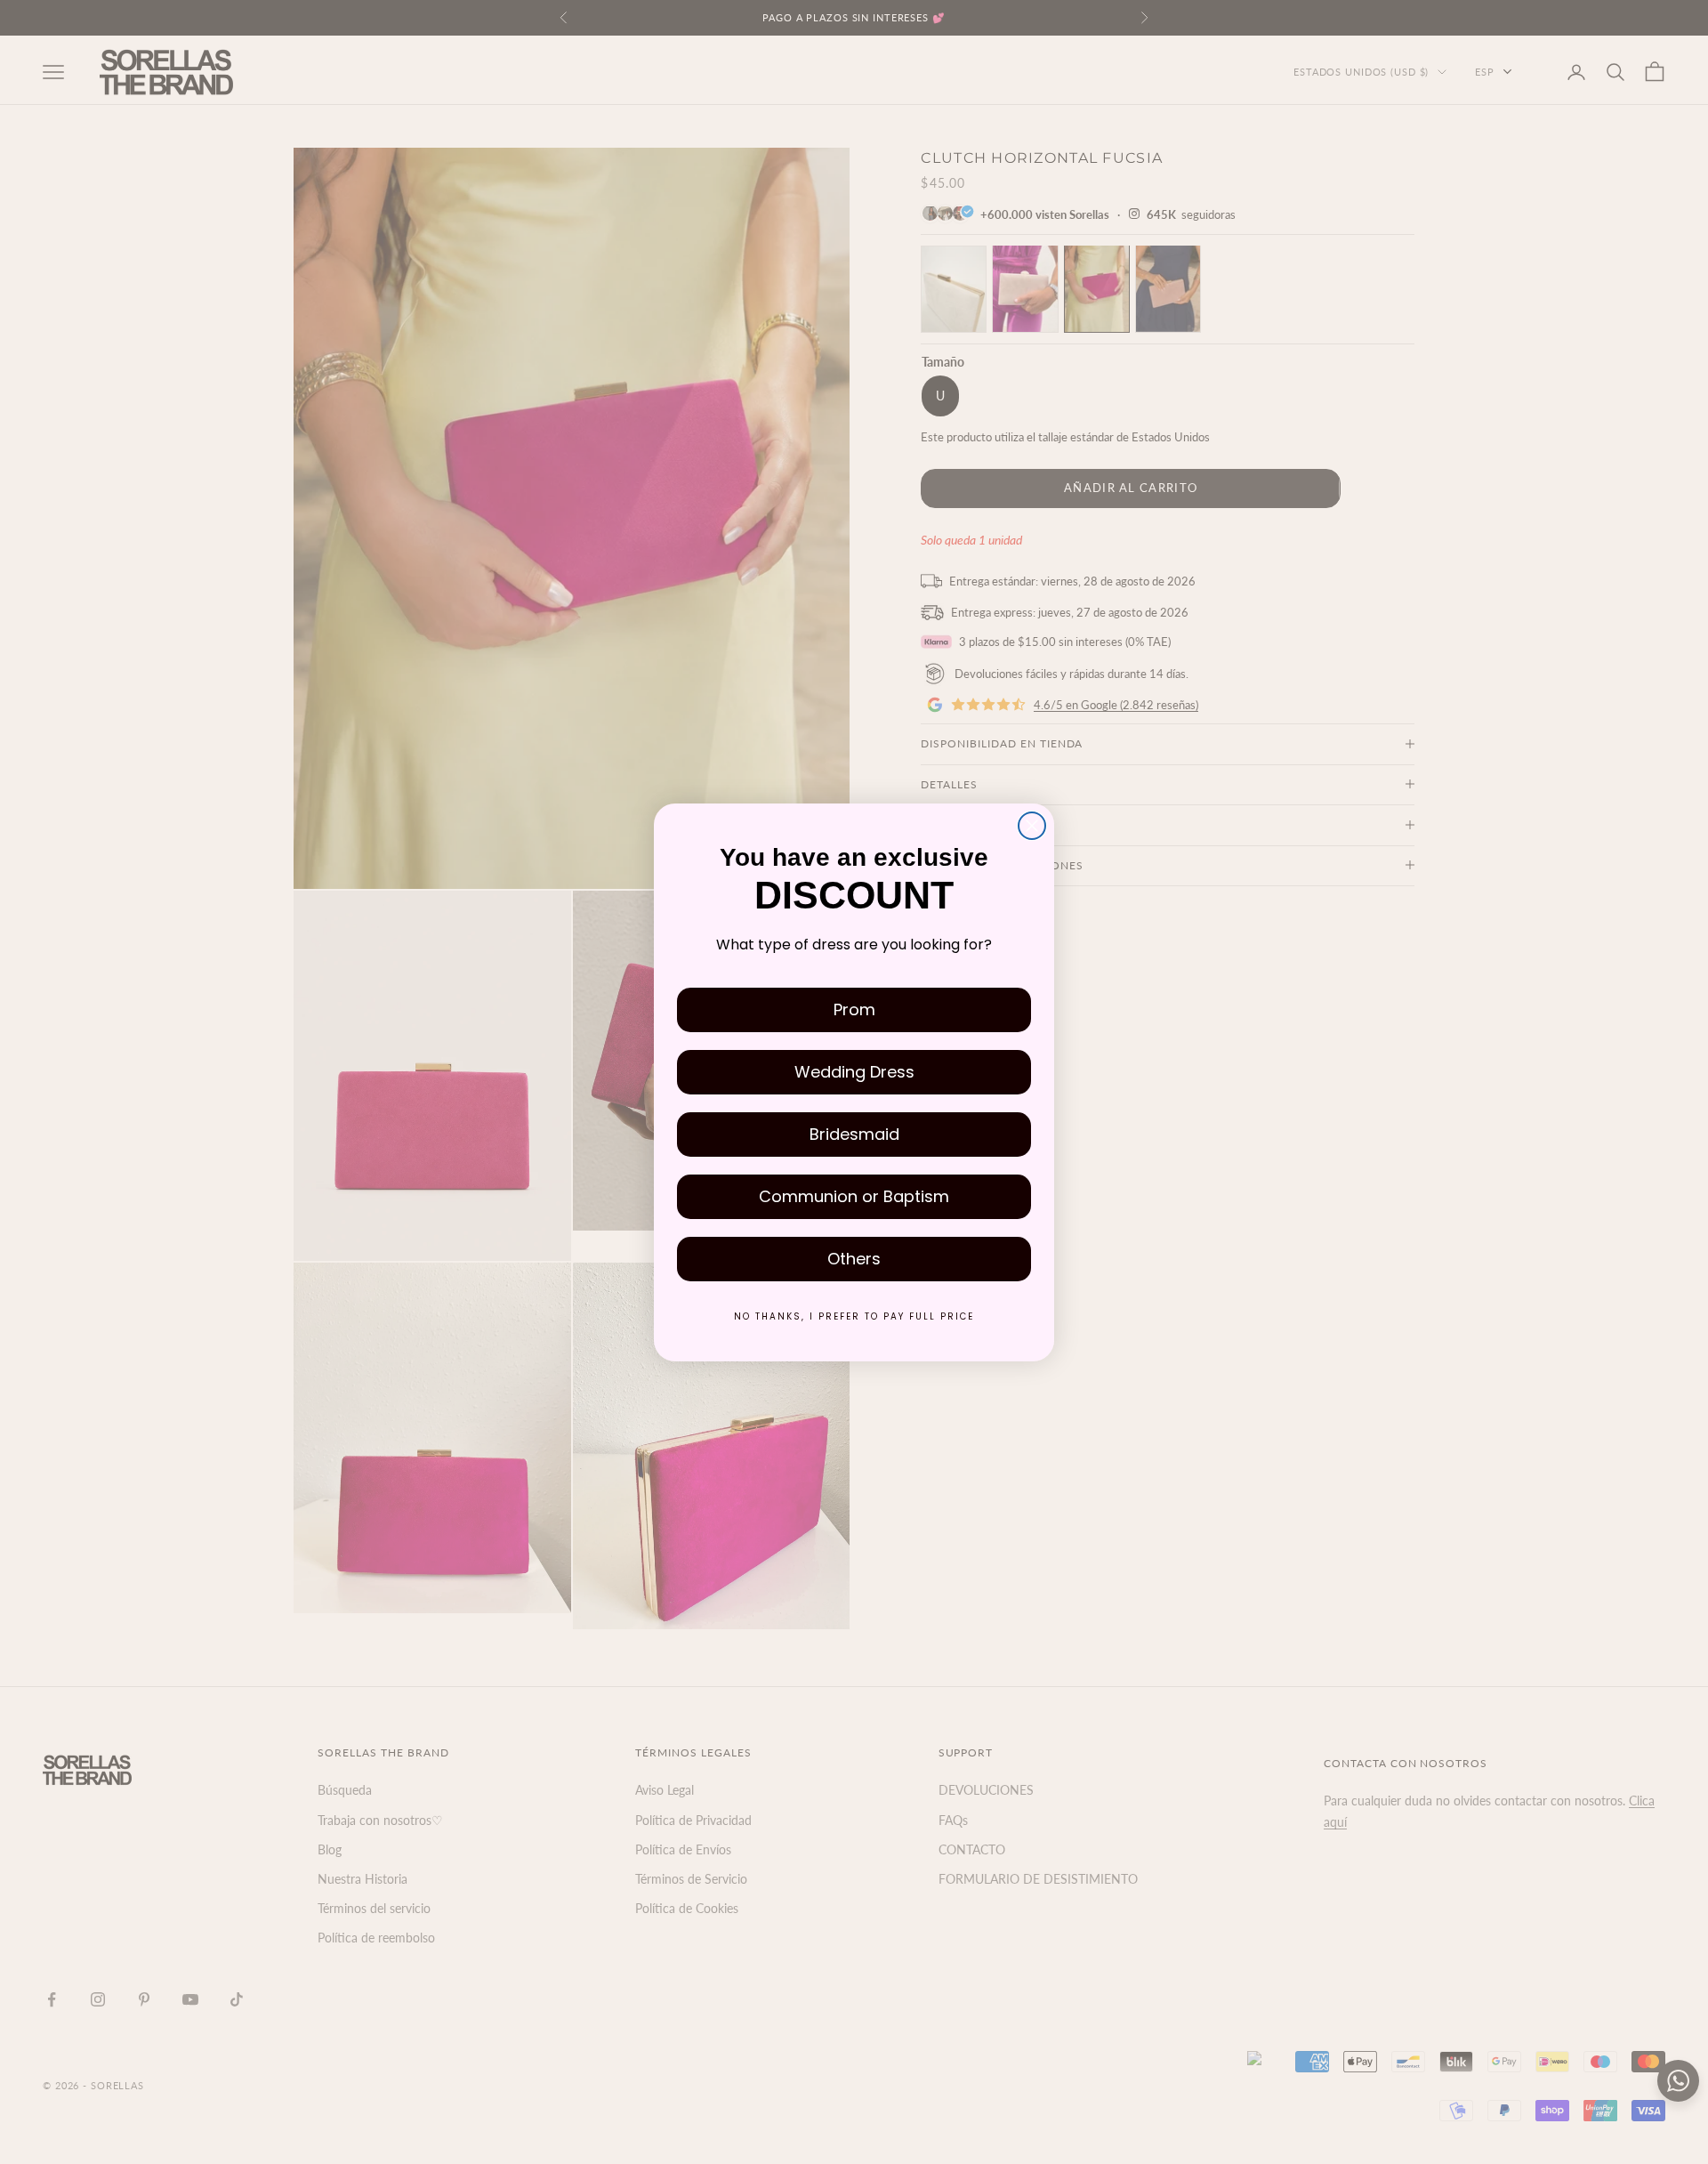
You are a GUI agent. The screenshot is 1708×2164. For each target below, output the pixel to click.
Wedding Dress (854, 1072)
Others (854, 1259)
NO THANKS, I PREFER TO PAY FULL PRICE (854, 1316)
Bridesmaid (854, 1134)
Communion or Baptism (854, 1196)
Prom (854, 1009)
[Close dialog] (1032, 826)
